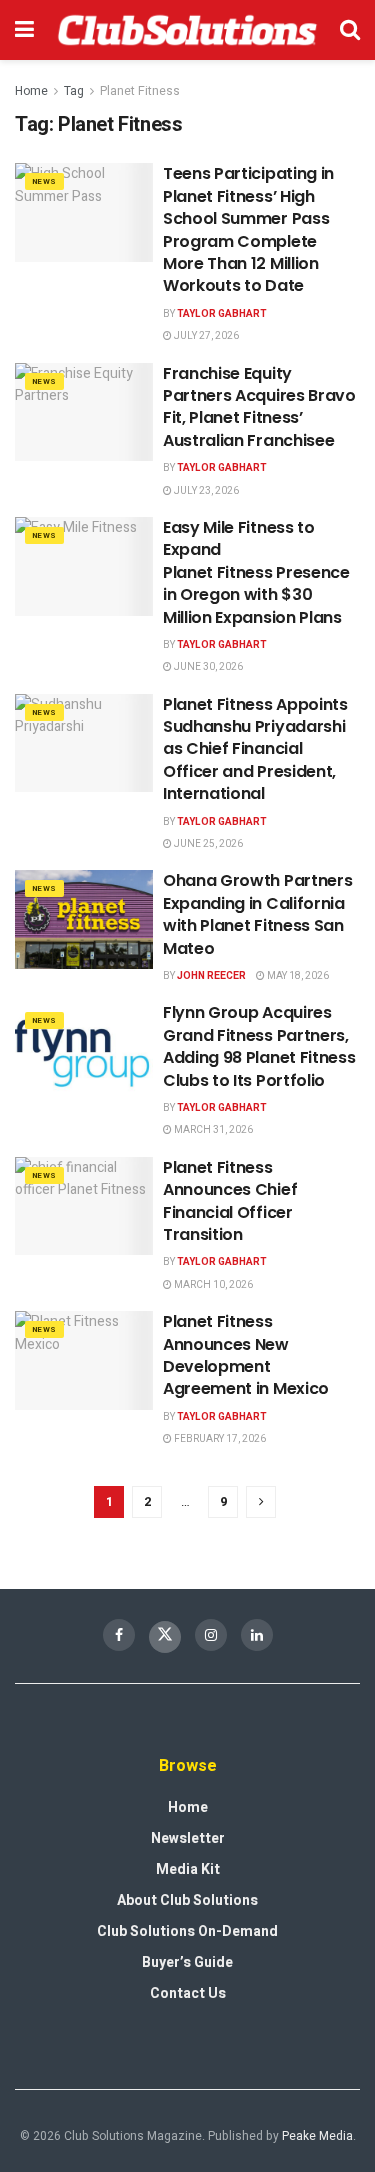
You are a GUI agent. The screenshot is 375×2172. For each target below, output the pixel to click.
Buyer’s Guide (187, 1962)
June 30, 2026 (207, 667)
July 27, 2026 (205, 336)
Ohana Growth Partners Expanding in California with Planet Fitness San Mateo (257, 914)
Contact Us (188, 1993)
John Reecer (211, 976)
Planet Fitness (140, 91)
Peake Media (317, 2136)
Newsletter (188, 1838)
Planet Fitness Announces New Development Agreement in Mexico (246, 1355)
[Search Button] (350, 30)
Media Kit (188, 1869)
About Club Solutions (187, 1900)
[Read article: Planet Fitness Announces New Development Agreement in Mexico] (84, 1360)
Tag (74, 91)
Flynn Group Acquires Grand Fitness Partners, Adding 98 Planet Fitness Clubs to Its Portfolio (259, 1046)
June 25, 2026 (207, 844)
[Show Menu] (24, 30)
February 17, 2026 (219, 1439)
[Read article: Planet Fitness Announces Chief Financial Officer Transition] (84, 1206)
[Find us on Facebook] (119, 1635)
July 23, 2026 (205, 491)
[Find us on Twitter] (165, 1637)
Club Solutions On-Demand (187, 1931)
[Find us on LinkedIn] (257, 1635)
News (44, 181)
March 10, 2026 (212, 1285)
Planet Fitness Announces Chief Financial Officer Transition (230, 1201)
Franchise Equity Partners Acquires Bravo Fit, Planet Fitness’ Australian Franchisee (259, 407)
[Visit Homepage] (187, 30)
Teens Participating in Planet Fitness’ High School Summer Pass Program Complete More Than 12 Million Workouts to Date (248, 229)
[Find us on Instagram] (211, 1635)
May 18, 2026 (297, 976)
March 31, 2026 (212, 1130)
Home (31, 91)
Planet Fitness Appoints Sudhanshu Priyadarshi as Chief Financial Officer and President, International (255, 749)
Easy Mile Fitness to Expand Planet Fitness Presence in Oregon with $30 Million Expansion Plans (256, 572)
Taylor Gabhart (222, 314)
